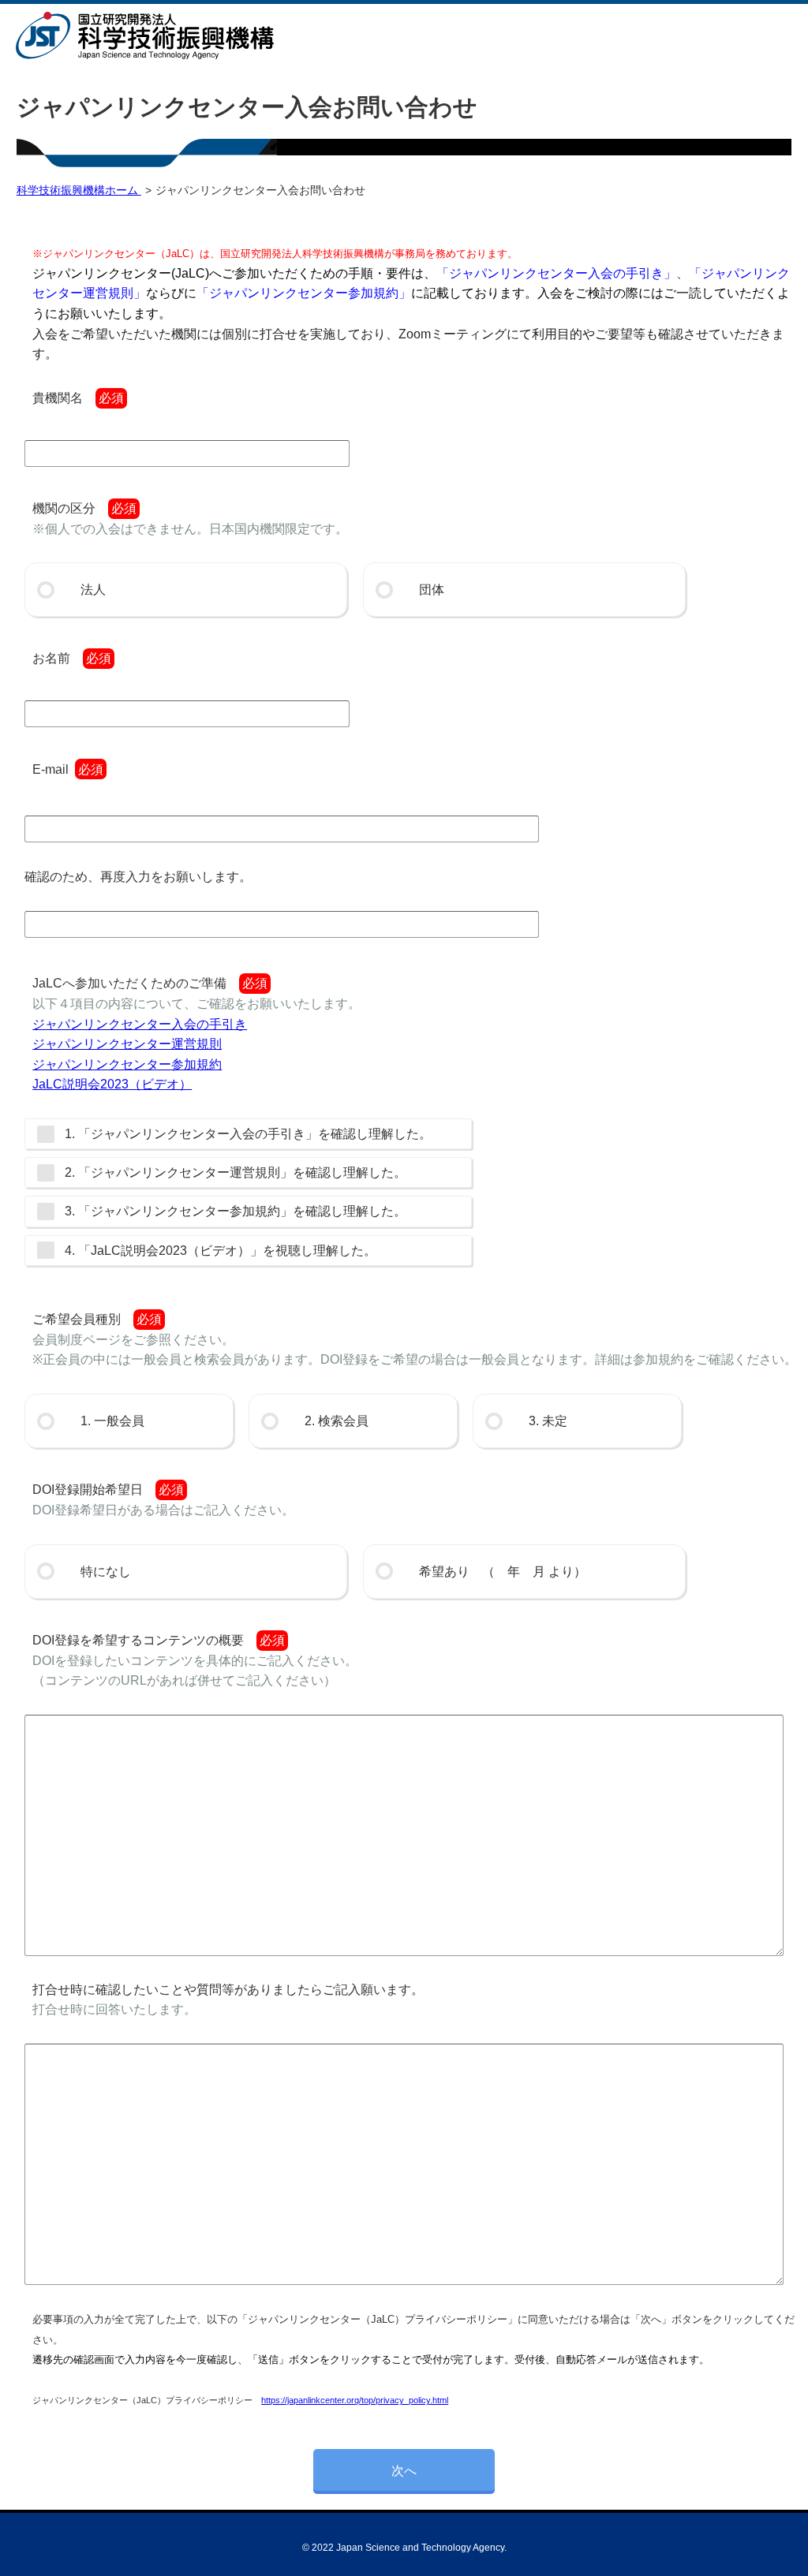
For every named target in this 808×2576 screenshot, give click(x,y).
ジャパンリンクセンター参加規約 (127, 1064)
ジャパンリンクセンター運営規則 (127, 1044)
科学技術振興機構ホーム (79, 190)
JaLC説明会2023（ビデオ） (112, 1084)
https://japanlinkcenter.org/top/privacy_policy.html (355, 2400)
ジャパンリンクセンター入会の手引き (140, 1024)
